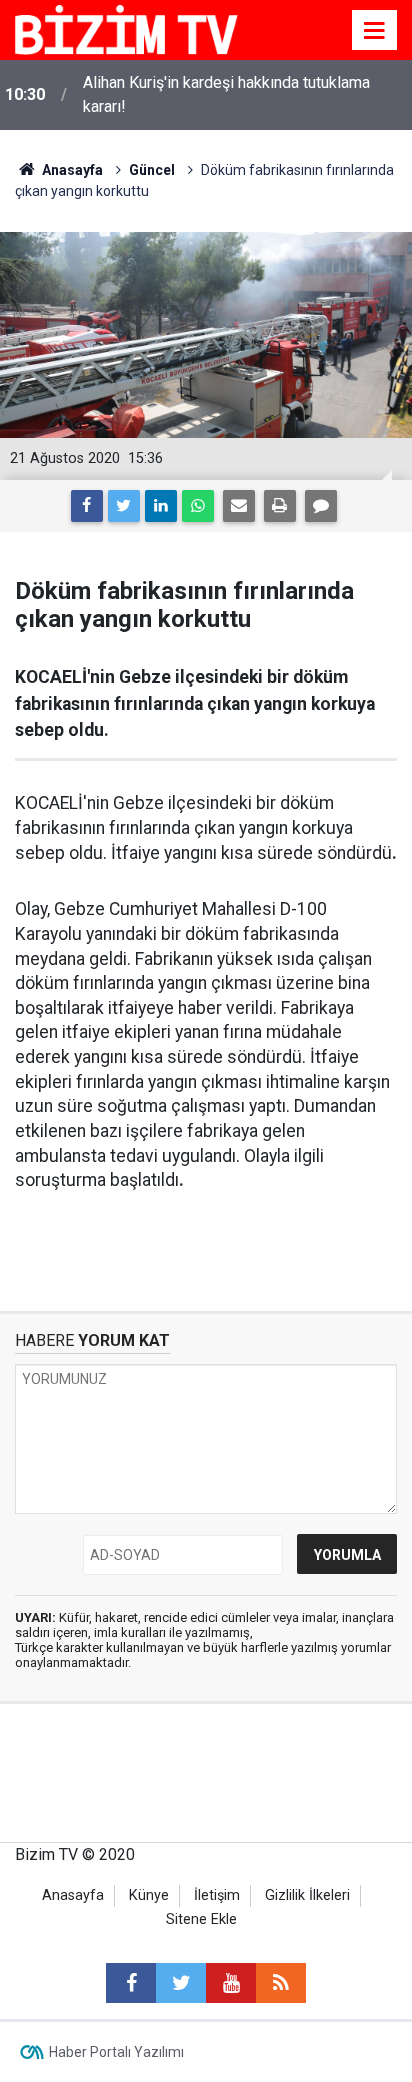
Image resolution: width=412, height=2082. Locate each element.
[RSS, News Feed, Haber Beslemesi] (281, 1983)
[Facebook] (87, 506)
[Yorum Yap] (321, 506)
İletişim (217, 1895)
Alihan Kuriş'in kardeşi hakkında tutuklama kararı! (226, 94)
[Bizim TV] (126, 28)
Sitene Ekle (201, 1919)
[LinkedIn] (161, 506)
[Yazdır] (280, 506)
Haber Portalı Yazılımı (116, 2052)
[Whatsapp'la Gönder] (198, 506)
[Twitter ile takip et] (181, 1983)
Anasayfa (73, 1895)
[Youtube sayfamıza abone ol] (231, 1983)
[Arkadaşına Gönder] (239, 506)
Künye (149, 1895)
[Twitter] (124, 506)
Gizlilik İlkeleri (307, 1895)
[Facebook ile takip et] (131, 1983)
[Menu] (375, 31)
